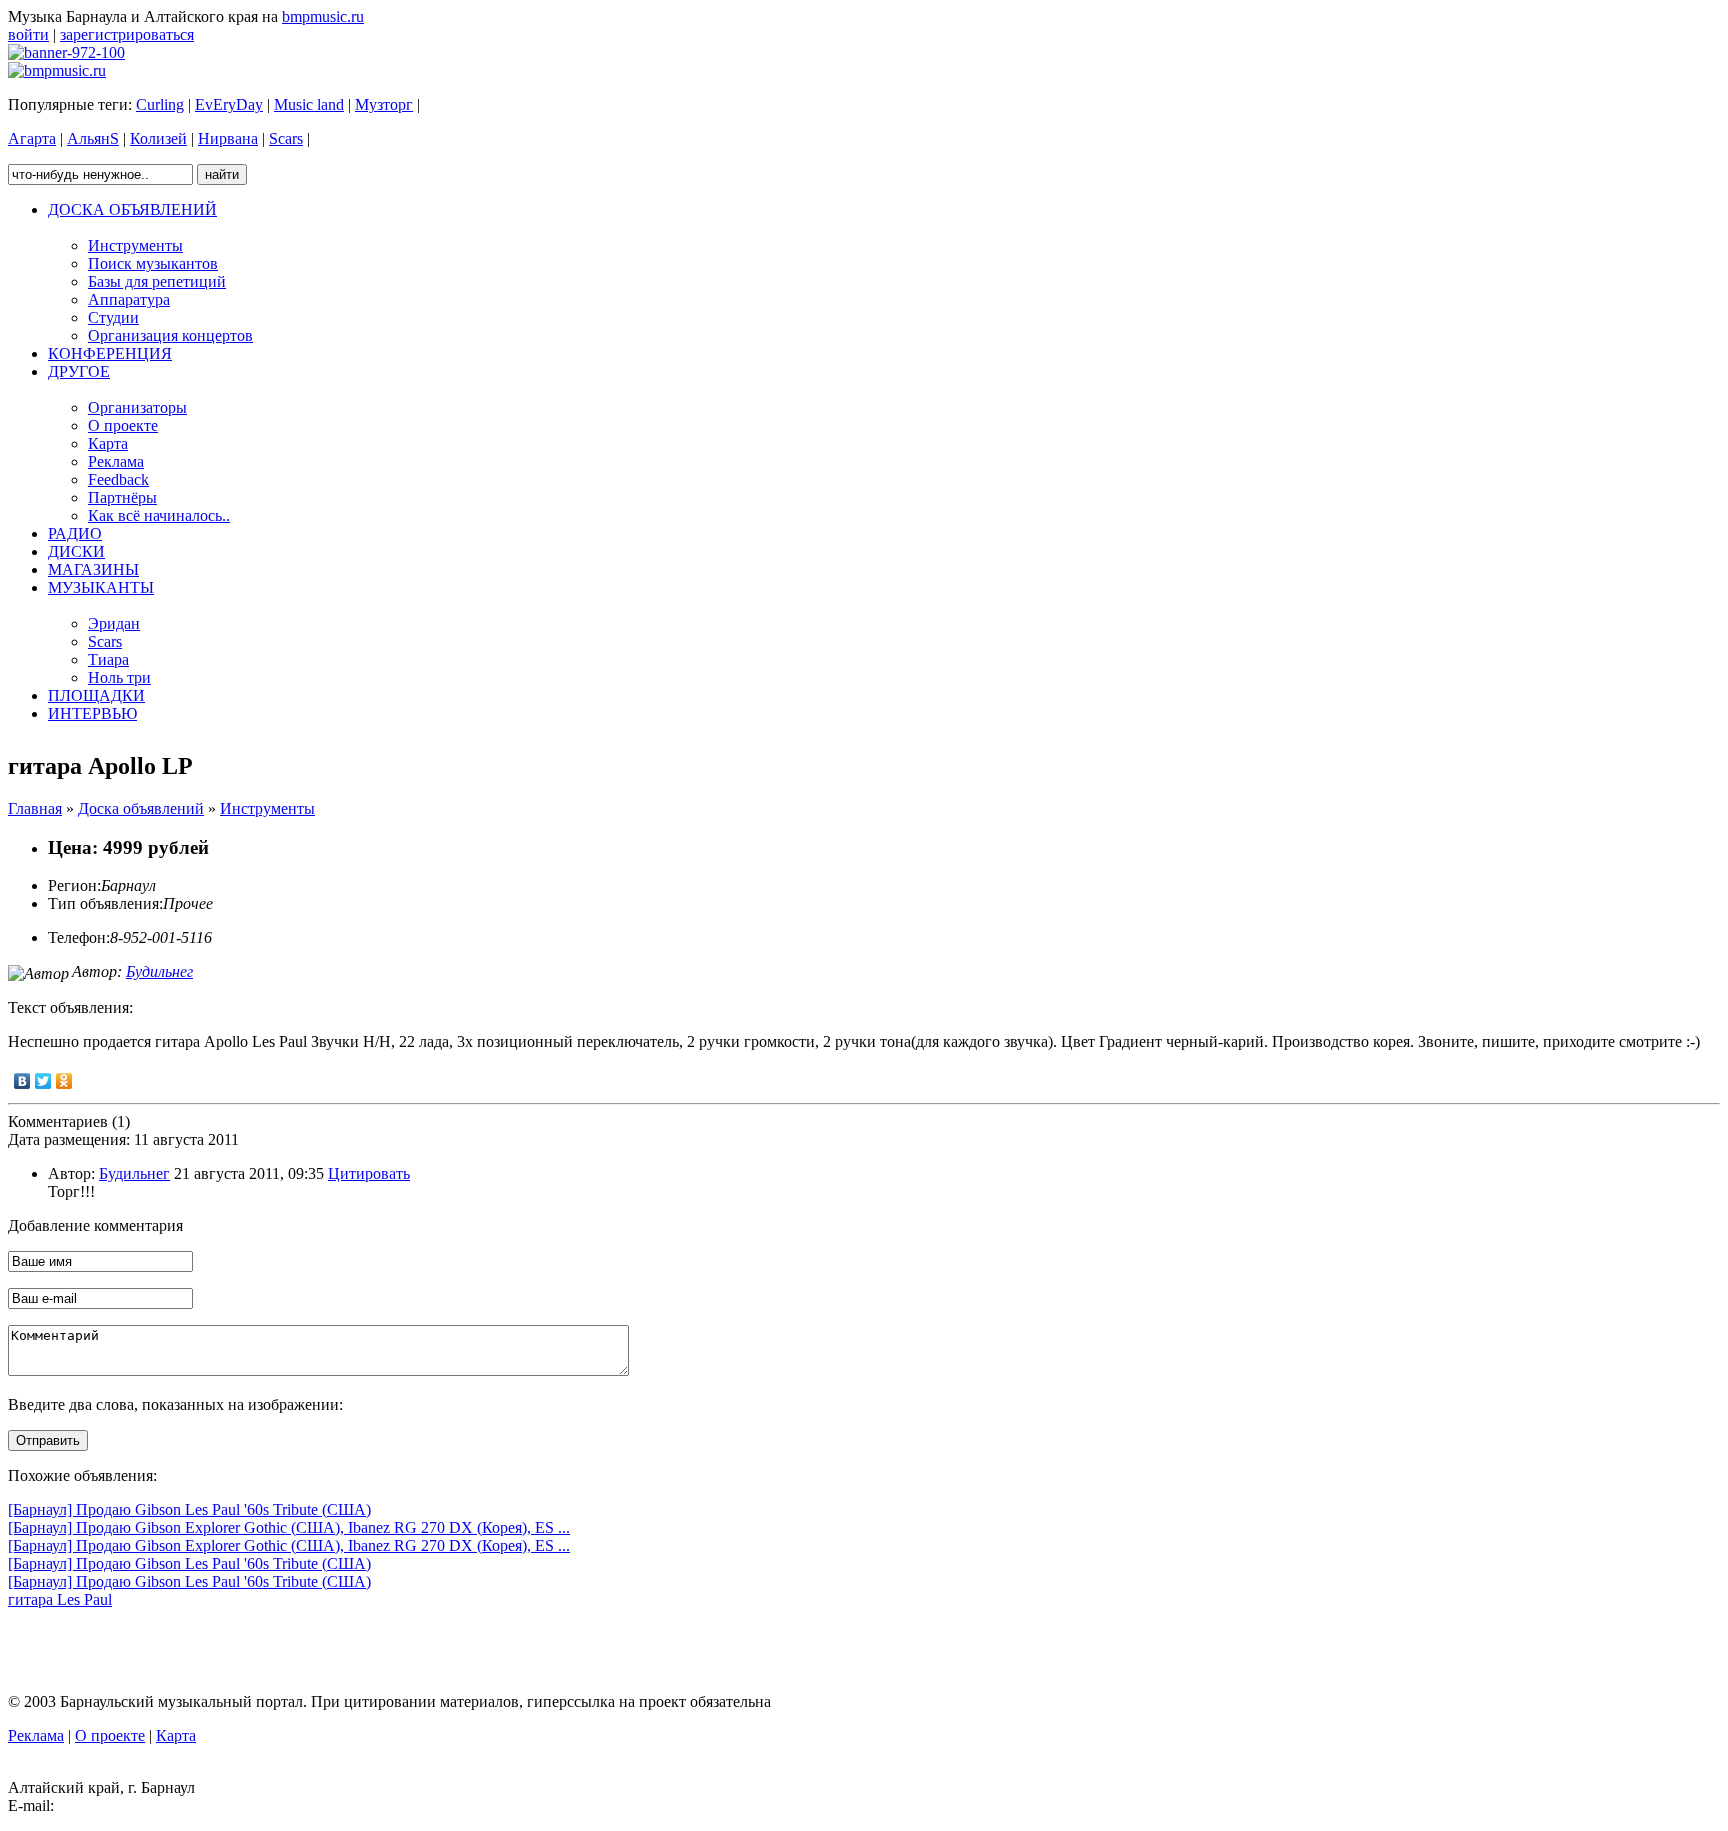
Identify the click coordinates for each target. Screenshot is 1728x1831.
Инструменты (267, 808)
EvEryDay (229, 104)
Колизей (158, 138)
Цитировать (369, 1173)
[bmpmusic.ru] (57, 70)
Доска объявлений (141, 808)
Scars (286, 138)
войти (28, 34)
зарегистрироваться (127, 34)
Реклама (36, 1735)
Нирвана (228, 138)
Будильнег (159, 971)
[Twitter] (43, 1081)
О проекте (110, 1735)
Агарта (32, 138)
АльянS (93, 138)
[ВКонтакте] (22, 1081)
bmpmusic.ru (323, 16)
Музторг (384, 104)
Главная (35, 808)
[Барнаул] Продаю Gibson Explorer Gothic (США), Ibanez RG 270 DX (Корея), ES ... (289, 1527)
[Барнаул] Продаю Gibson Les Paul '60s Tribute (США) (189, 1509)
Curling (160, 104)
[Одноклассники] (64, 1081)
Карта (176, 1735)
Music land (309, 104)
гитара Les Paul (60, 1599)
